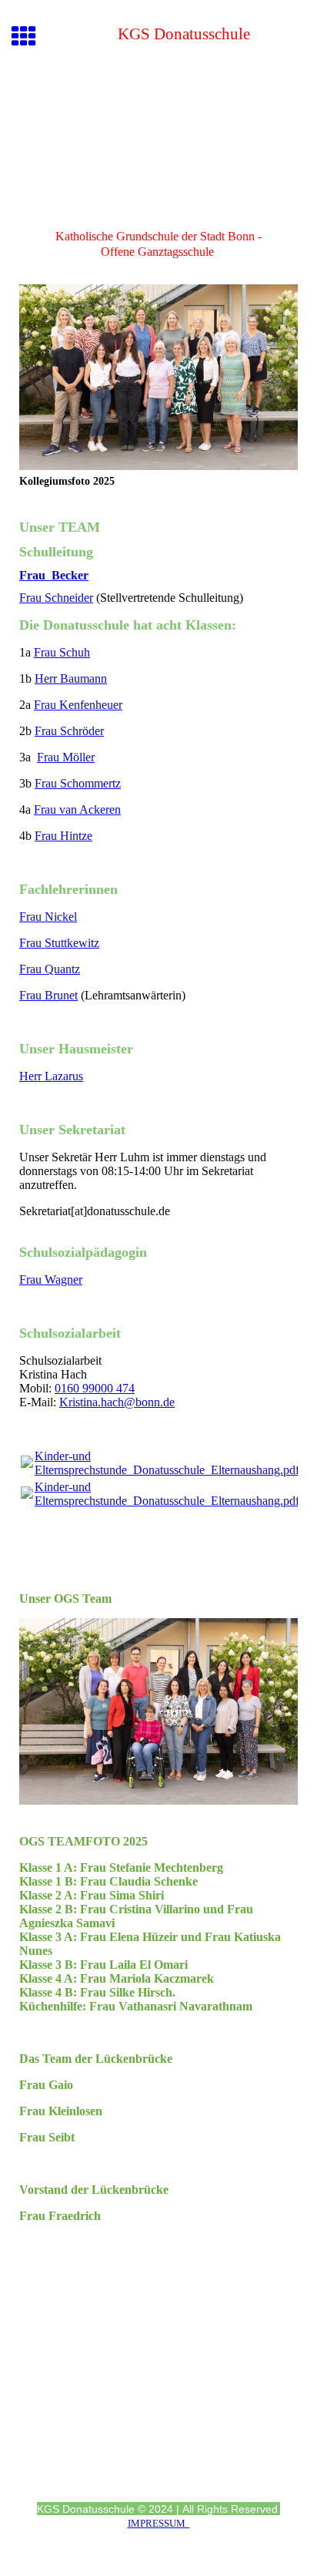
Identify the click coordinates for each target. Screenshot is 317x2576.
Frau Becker (54, 575)
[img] (158, 144)
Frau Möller (66, 757)
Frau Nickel (48, 917)
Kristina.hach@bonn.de (117, 1402)
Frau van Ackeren (77, 809)
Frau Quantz (50, 969)
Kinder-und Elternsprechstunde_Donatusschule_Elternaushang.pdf (167, 1463)
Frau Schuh (62, 652)
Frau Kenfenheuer (78, 705)
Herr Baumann (71, 678)
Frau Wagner (51, 1280)
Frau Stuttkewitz (59, 943)
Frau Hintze (63, 836)
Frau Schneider (56, 598)
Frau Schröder (69, 731)
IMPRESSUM (159, 2523)
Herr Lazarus (51, 1076)
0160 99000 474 (95, 1388)
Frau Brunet (48, 995)
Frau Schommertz (78, 783)
